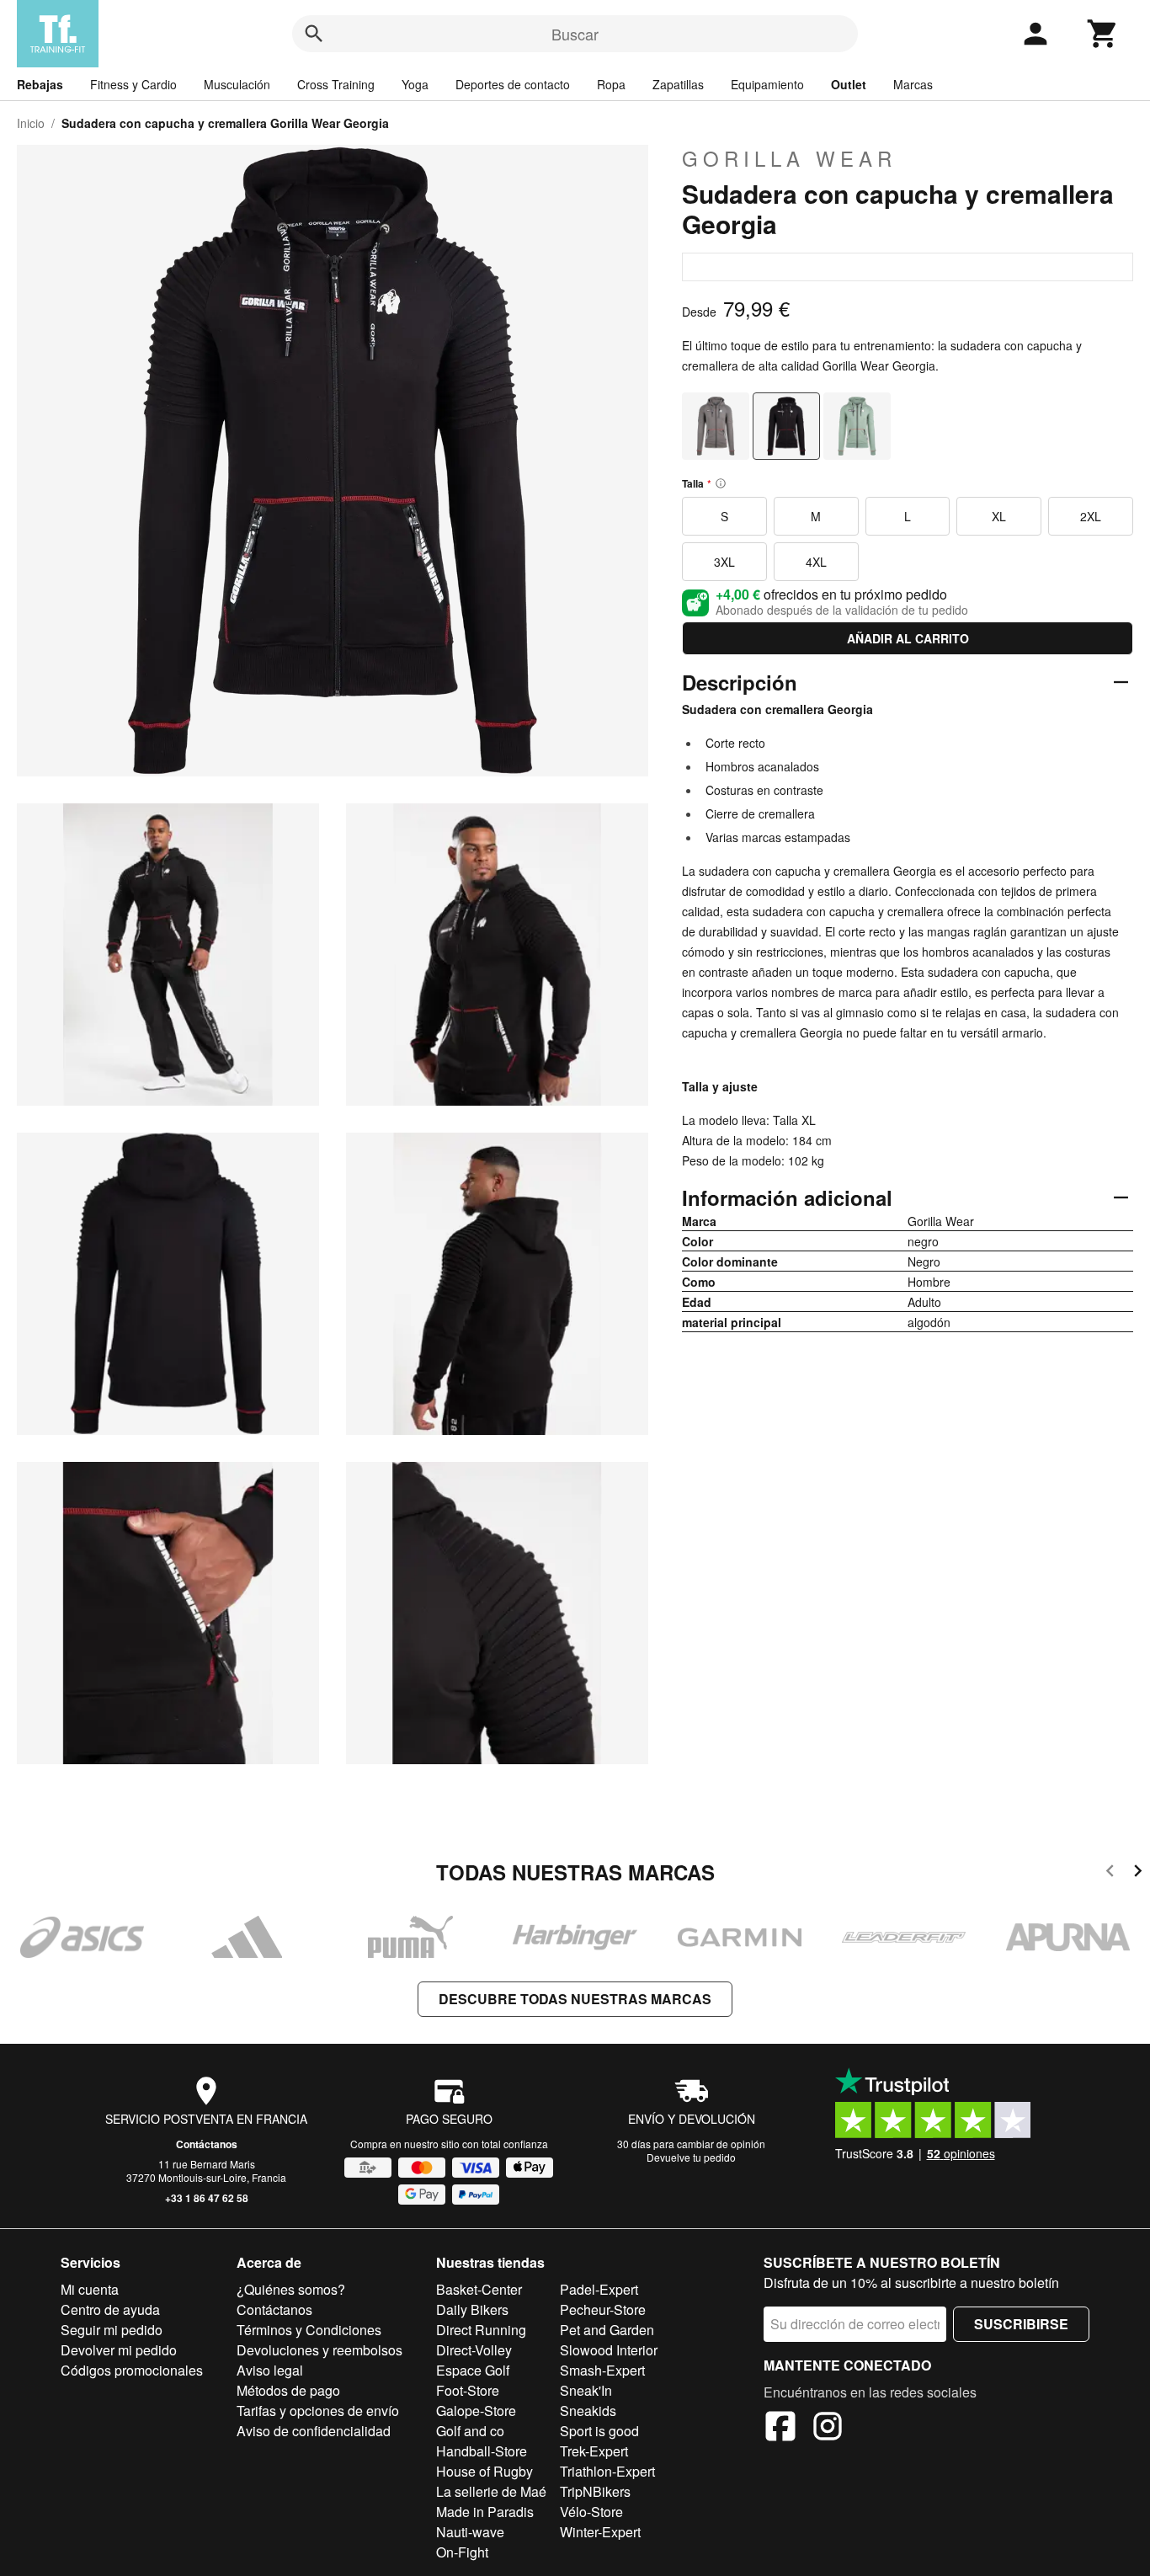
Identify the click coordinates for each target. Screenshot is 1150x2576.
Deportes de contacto (513, 84)
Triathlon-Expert (607, 2471)
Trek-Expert (594, 2451)
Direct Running (481, 2330)
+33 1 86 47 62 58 (207, 2198)
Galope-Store (476, 2411)
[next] (1138, 1873)
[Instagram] (828, 2429)
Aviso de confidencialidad (314, 2431)
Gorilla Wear (789, 158)
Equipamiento (767, 84)
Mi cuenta (90, 2289)
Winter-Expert (600, 2532)
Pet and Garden (607, 2330)
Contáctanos (207, 2144)
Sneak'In (586, 2390)
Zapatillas (678, 84)
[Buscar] (314, 34)
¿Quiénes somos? (291, 2289)
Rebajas (40, 84)
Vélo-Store (591, 2512)
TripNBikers (595, 2491)
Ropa (611, 84)
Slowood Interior (609, 2350)
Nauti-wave (470, 2532)
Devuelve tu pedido (691, 2157)
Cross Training (336, 84)
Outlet (849, 84)
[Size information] (721, 483)
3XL (724, 562)
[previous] (1110, 1873)
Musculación (237, 84)
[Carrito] (1103, 34)
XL (999, 516)
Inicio (31, 123)
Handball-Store (482, 2451)
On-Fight (462, 2552)
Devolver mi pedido (119, 2350)
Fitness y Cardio (133, 84)
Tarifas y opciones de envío (318, 2411)
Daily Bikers (472, 2309)
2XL (1091, 516)
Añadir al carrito (908, 638)
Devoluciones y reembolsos (319, 2350)
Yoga (415, 84)
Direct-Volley (474, 2350)
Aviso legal (270, 2370)
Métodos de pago (288, 2390)
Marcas (913, 84)
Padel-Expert (599, 2289)
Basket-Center (479, 2289)
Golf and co (470, 2431)
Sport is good (599, 2431)
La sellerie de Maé (491, 2491)
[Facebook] (780, 2429)
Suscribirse (1021, 2324)
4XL (816, 562)
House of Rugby (484, 2471)
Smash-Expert (602, 2370)
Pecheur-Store (603, 2309)
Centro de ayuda (110, 2309)
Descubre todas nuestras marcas (575, 1999)
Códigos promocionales (132, 2370)
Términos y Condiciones (309, 2330)
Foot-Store (468, 2390)
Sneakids (588, 2411)
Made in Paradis (485, 2512)
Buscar (575, 34)
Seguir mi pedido (112, 2330)
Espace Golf (473, 2370)
